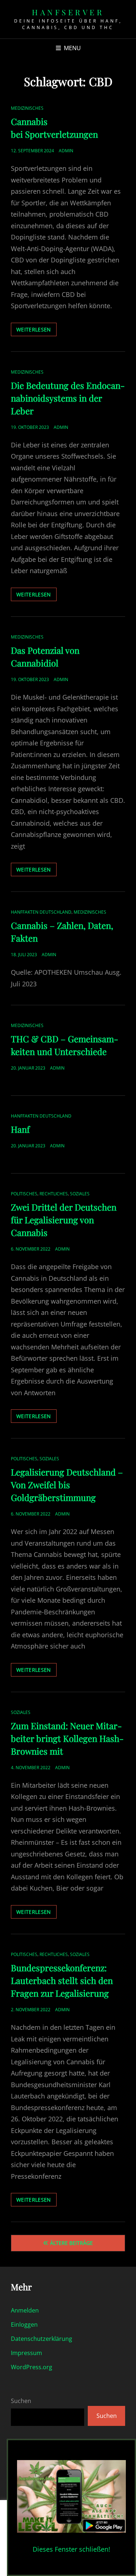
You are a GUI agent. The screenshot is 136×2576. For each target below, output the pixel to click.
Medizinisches (27, 108)
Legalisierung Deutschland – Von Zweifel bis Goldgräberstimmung (67, 1485)
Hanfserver (68, 12)
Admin (66, 151)
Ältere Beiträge (71, 2243)
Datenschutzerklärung (42, 2339)
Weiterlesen (36, 331)
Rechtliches (54, 1194)
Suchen (21, 2401)
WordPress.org (32, 2367)
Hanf (20, 1129)
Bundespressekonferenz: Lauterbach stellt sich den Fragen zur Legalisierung (62, 1980)
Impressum (26, 2353)
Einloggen (24, 2325)
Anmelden (25, 2310)
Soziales (80, 1194)
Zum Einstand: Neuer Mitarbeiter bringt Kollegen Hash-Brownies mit (67, 1738)
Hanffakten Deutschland (41, 912)
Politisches (24, 1194)
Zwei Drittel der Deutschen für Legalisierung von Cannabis (64, 1220)
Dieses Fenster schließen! (71, 2549)
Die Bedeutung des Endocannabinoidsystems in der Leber (68, 398)
